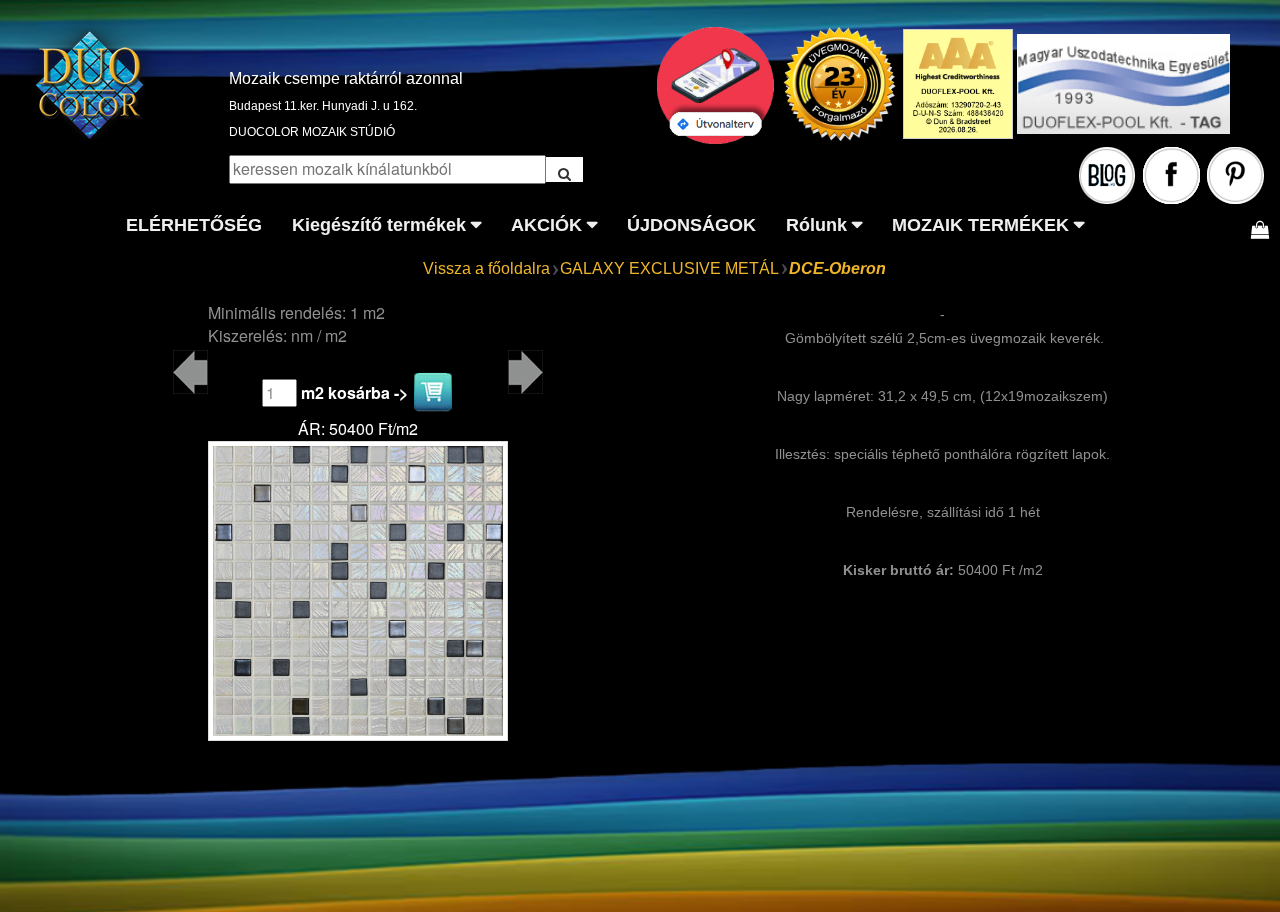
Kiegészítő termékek (379, 225)
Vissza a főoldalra (486, 268)
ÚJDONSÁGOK (691, 225)
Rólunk (816, 225)
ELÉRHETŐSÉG (194, 225)
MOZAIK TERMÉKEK (980, 225)
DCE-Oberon (837, 268)
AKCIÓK (546, 225)
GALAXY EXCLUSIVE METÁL (669, 268)
